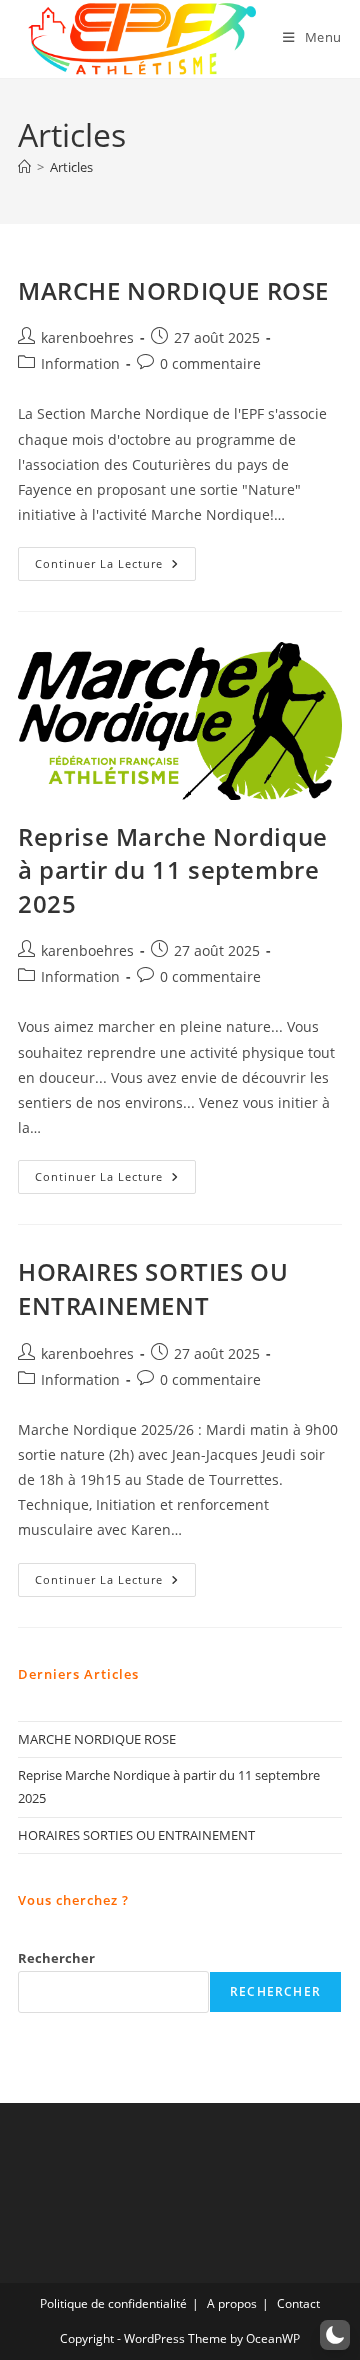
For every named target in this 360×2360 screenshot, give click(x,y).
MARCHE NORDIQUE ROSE (173, 290)
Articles (71, 167)
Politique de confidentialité (113, 2303)
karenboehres (87, 337)
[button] (335, 2335)
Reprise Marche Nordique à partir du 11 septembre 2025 (173, 870)
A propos (232, 2303)
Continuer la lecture (115, 567)
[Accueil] (24, 167)
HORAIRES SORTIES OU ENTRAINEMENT (153, 1288)
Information (80, 363)
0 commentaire (210, 363)
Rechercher (56, 1958)
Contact (298, 2303)
